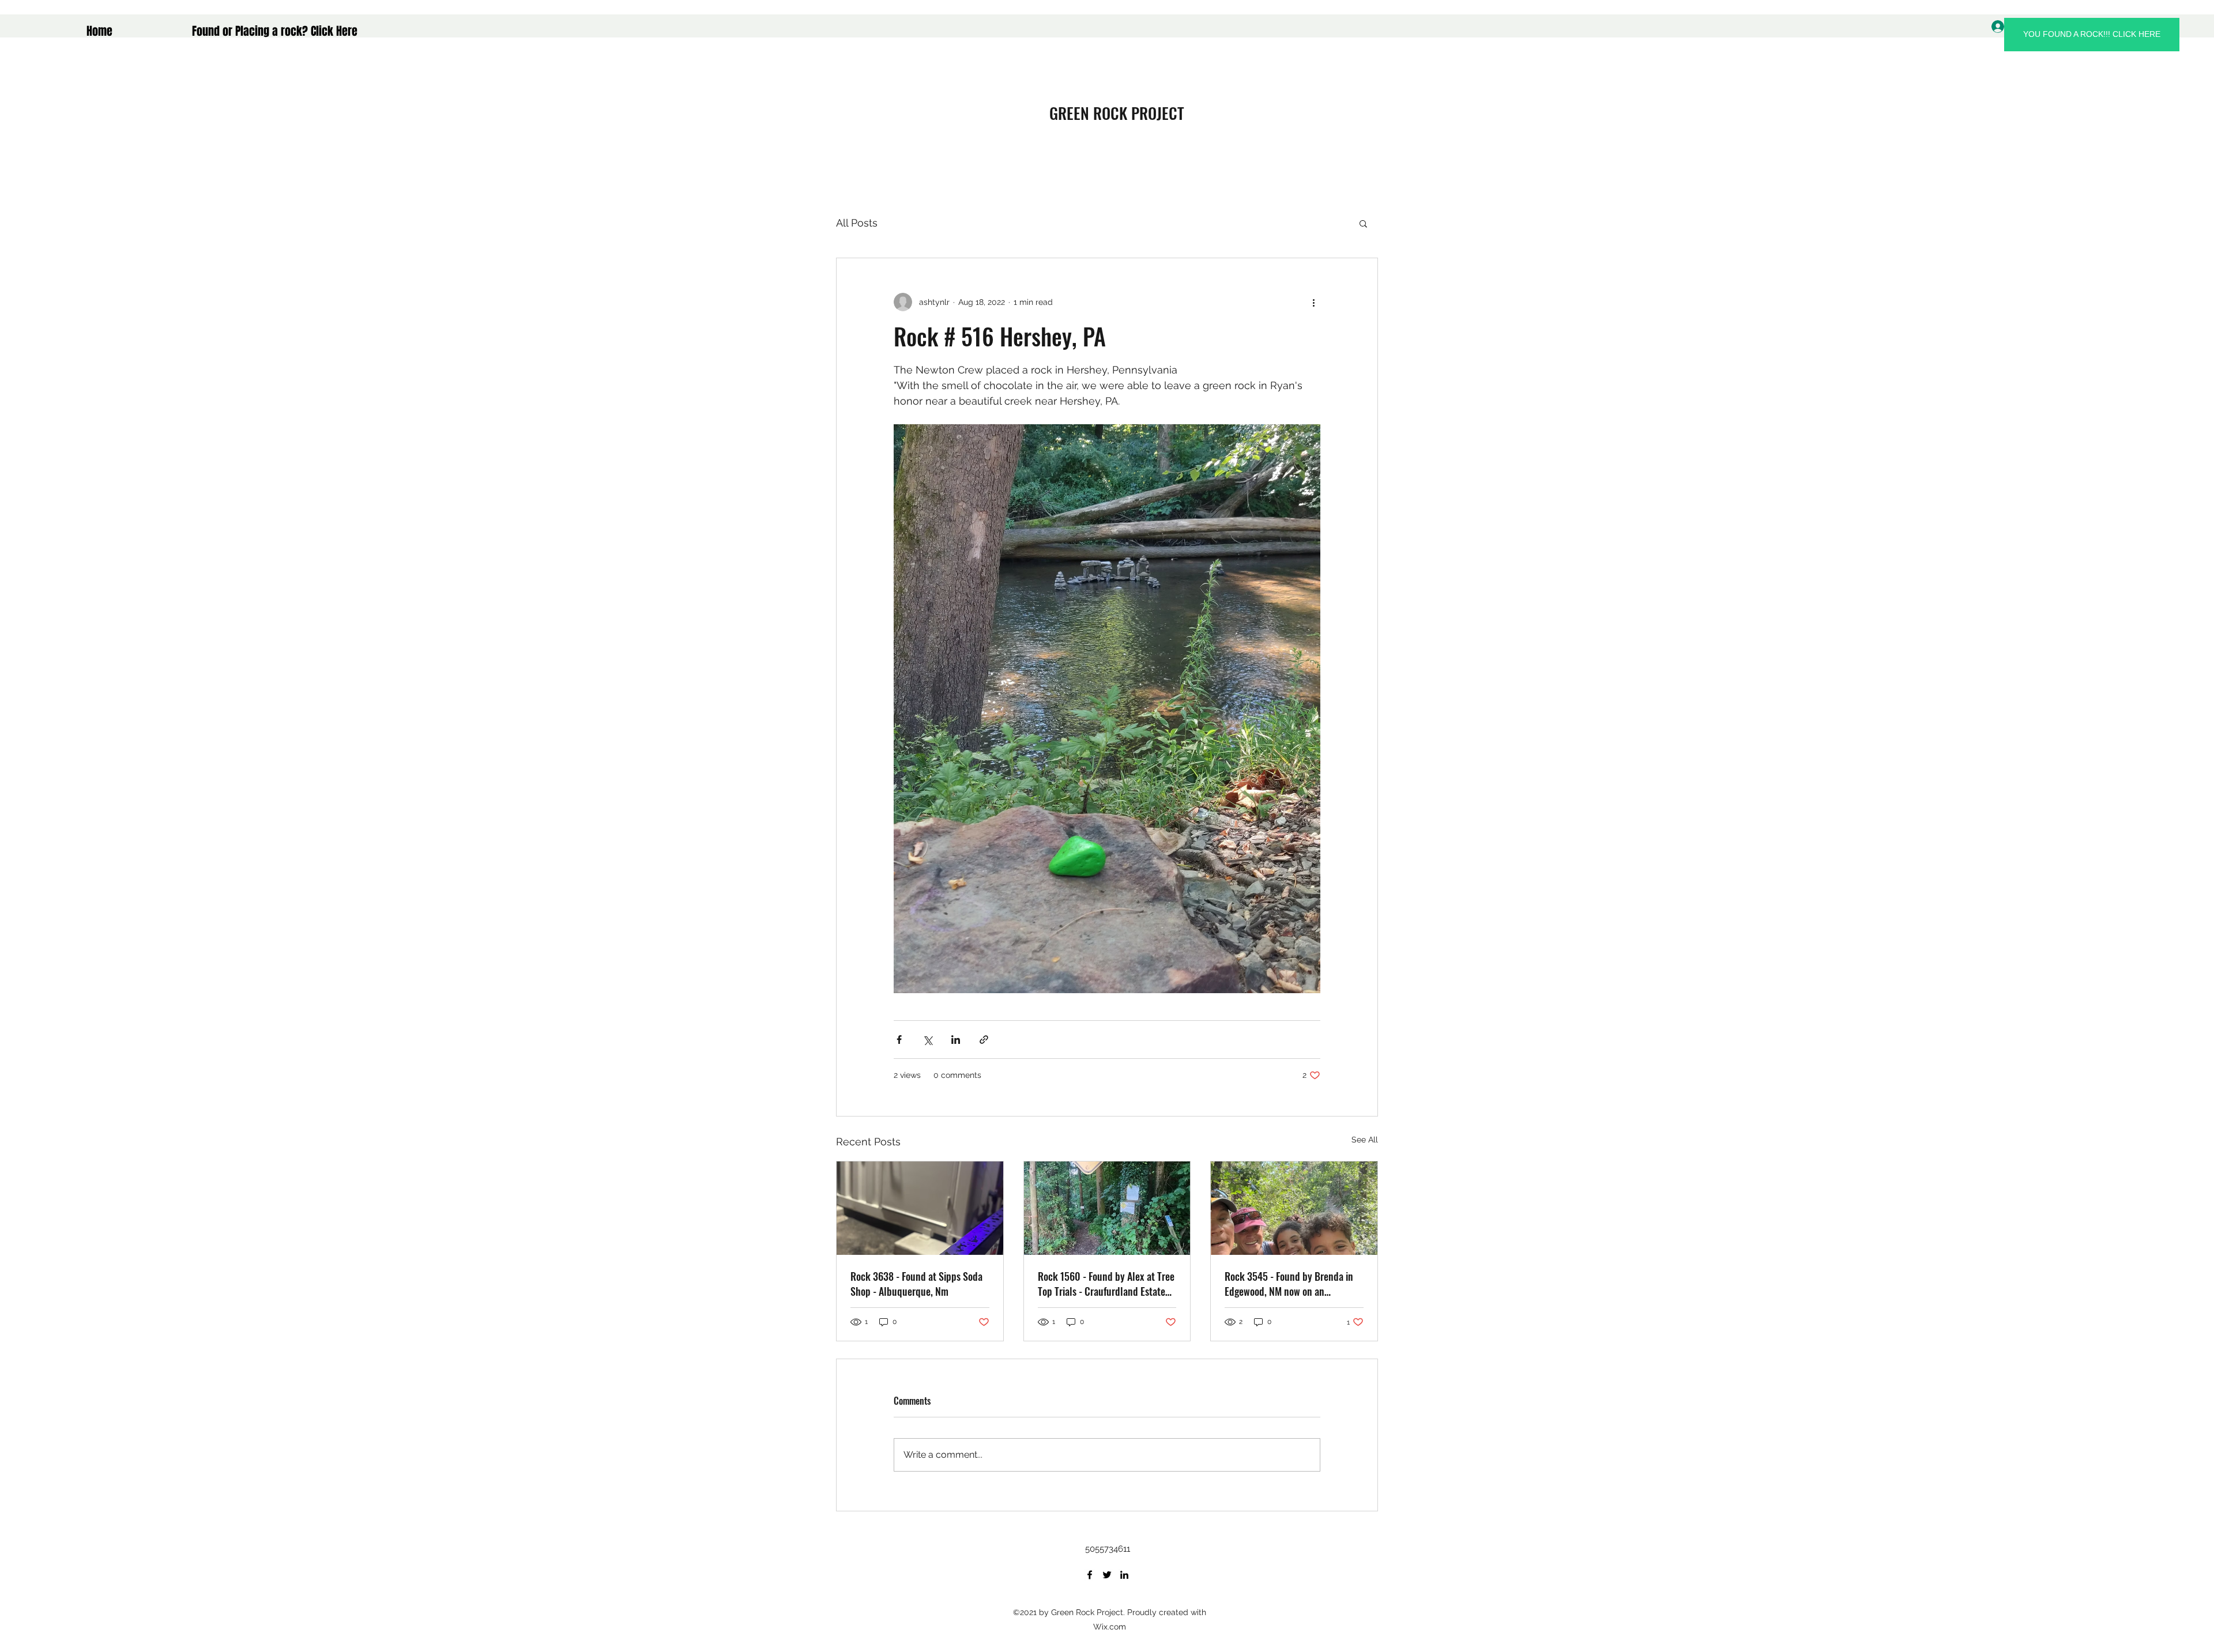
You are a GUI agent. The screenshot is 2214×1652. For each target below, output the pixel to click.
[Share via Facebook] (899, 1040)
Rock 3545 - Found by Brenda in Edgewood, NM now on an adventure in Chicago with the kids (1294, 1284)
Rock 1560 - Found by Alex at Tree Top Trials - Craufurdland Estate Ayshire (1106, 1284)
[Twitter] (1107, 1575)
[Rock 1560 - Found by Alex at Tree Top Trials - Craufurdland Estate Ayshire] (1107, 1208)
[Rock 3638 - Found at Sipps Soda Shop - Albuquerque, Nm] (920, 1208)
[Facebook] (1090, 1575)
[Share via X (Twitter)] (927, 1040)
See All (1365, 1140)
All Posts (857, 223)
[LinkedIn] (1124, 1575)
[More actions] (1313, 302)
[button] (1363, 223)
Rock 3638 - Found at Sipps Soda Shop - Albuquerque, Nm (916, 1284)
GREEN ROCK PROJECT (1117, 113)
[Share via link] (984, 1040)
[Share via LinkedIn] (956, 1040)
